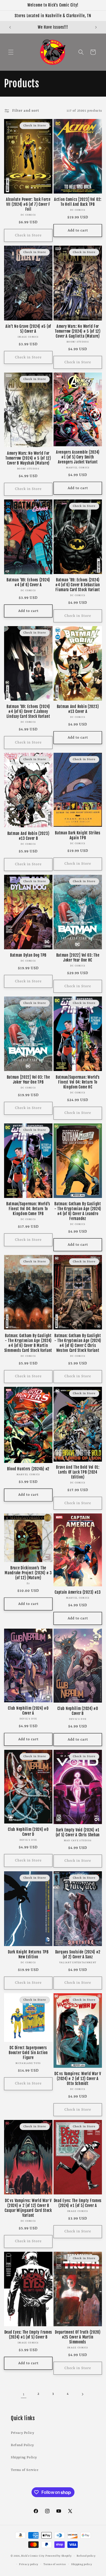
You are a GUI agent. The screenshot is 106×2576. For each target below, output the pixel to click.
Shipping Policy (24, 2458)
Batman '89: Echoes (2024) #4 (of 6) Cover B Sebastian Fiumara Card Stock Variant (78, 585)
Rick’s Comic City (33, 2556)
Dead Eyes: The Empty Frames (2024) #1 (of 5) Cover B (28, 2335)
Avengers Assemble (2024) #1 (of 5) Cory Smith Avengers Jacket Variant (78, 457)
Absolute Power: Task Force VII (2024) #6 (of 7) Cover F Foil (28, 204)
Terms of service (55, 2564)
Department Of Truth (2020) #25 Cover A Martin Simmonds (78, 2337)
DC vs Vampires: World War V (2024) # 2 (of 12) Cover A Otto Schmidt (78, 2079)
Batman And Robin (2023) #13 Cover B (28, 836)
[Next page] (82, 2394)
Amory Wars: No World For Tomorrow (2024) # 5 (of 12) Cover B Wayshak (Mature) (28, 458)
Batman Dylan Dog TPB (28, 955)
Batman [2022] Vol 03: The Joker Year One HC (78, 958)
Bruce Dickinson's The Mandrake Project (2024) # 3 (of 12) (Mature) (28, 1573)
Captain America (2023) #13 (78, 1592)
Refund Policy (22, 2445)
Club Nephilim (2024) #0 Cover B (78, 1711)
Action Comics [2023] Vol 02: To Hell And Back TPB (78, 202)
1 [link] (24, 2394)
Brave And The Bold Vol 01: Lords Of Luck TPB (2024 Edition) (78, 1472)
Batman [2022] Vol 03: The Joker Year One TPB (28, 1080)
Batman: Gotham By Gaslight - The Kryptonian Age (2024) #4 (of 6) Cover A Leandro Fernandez (78, 1211)
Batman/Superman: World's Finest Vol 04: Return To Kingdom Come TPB (28, 1209)
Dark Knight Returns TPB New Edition (28, 1955)
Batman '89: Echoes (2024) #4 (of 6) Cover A (28, 582)
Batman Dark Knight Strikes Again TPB (78, 835)
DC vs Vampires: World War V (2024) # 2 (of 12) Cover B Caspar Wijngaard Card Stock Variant (28, 2208)
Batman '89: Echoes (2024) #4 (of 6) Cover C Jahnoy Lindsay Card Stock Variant (28, 712)
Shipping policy (82, 2564)
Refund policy (86, 2556)
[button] (11, 52)
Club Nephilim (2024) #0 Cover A (28, 1711)
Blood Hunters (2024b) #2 (28, 1469)
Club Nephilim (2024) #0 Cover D (28, 1832)
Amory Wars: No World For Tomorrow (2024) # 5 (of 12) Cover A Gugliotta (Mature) (78, 331)
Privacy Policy (22, 2433)
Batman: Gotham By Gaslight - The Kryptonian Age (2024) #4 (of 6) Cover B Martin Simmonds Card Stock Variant (28, 1343)
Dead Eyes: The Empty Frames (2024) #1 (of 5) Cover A (78, 2203)
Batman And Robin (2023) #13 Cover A (78, 709)
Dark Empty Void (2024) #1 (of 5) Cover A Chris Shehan (78, 1833)
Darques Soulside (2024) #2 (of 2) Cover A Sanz (78, 1955)
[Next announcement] (96, 27)
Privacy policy (29, 2564)
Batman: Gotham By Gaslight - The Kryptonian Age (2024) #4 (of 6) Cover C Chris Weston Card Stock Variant (78, 1343)
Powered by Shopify (59, 2556)
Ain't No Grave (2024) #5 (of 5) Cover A (28, 329)
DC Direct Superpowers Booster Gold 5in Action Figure (28, 2053)
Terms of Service (25, 2470)
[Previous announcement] (10, 27)
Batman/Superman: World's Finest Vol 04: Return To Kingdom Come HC (78, 1082)
